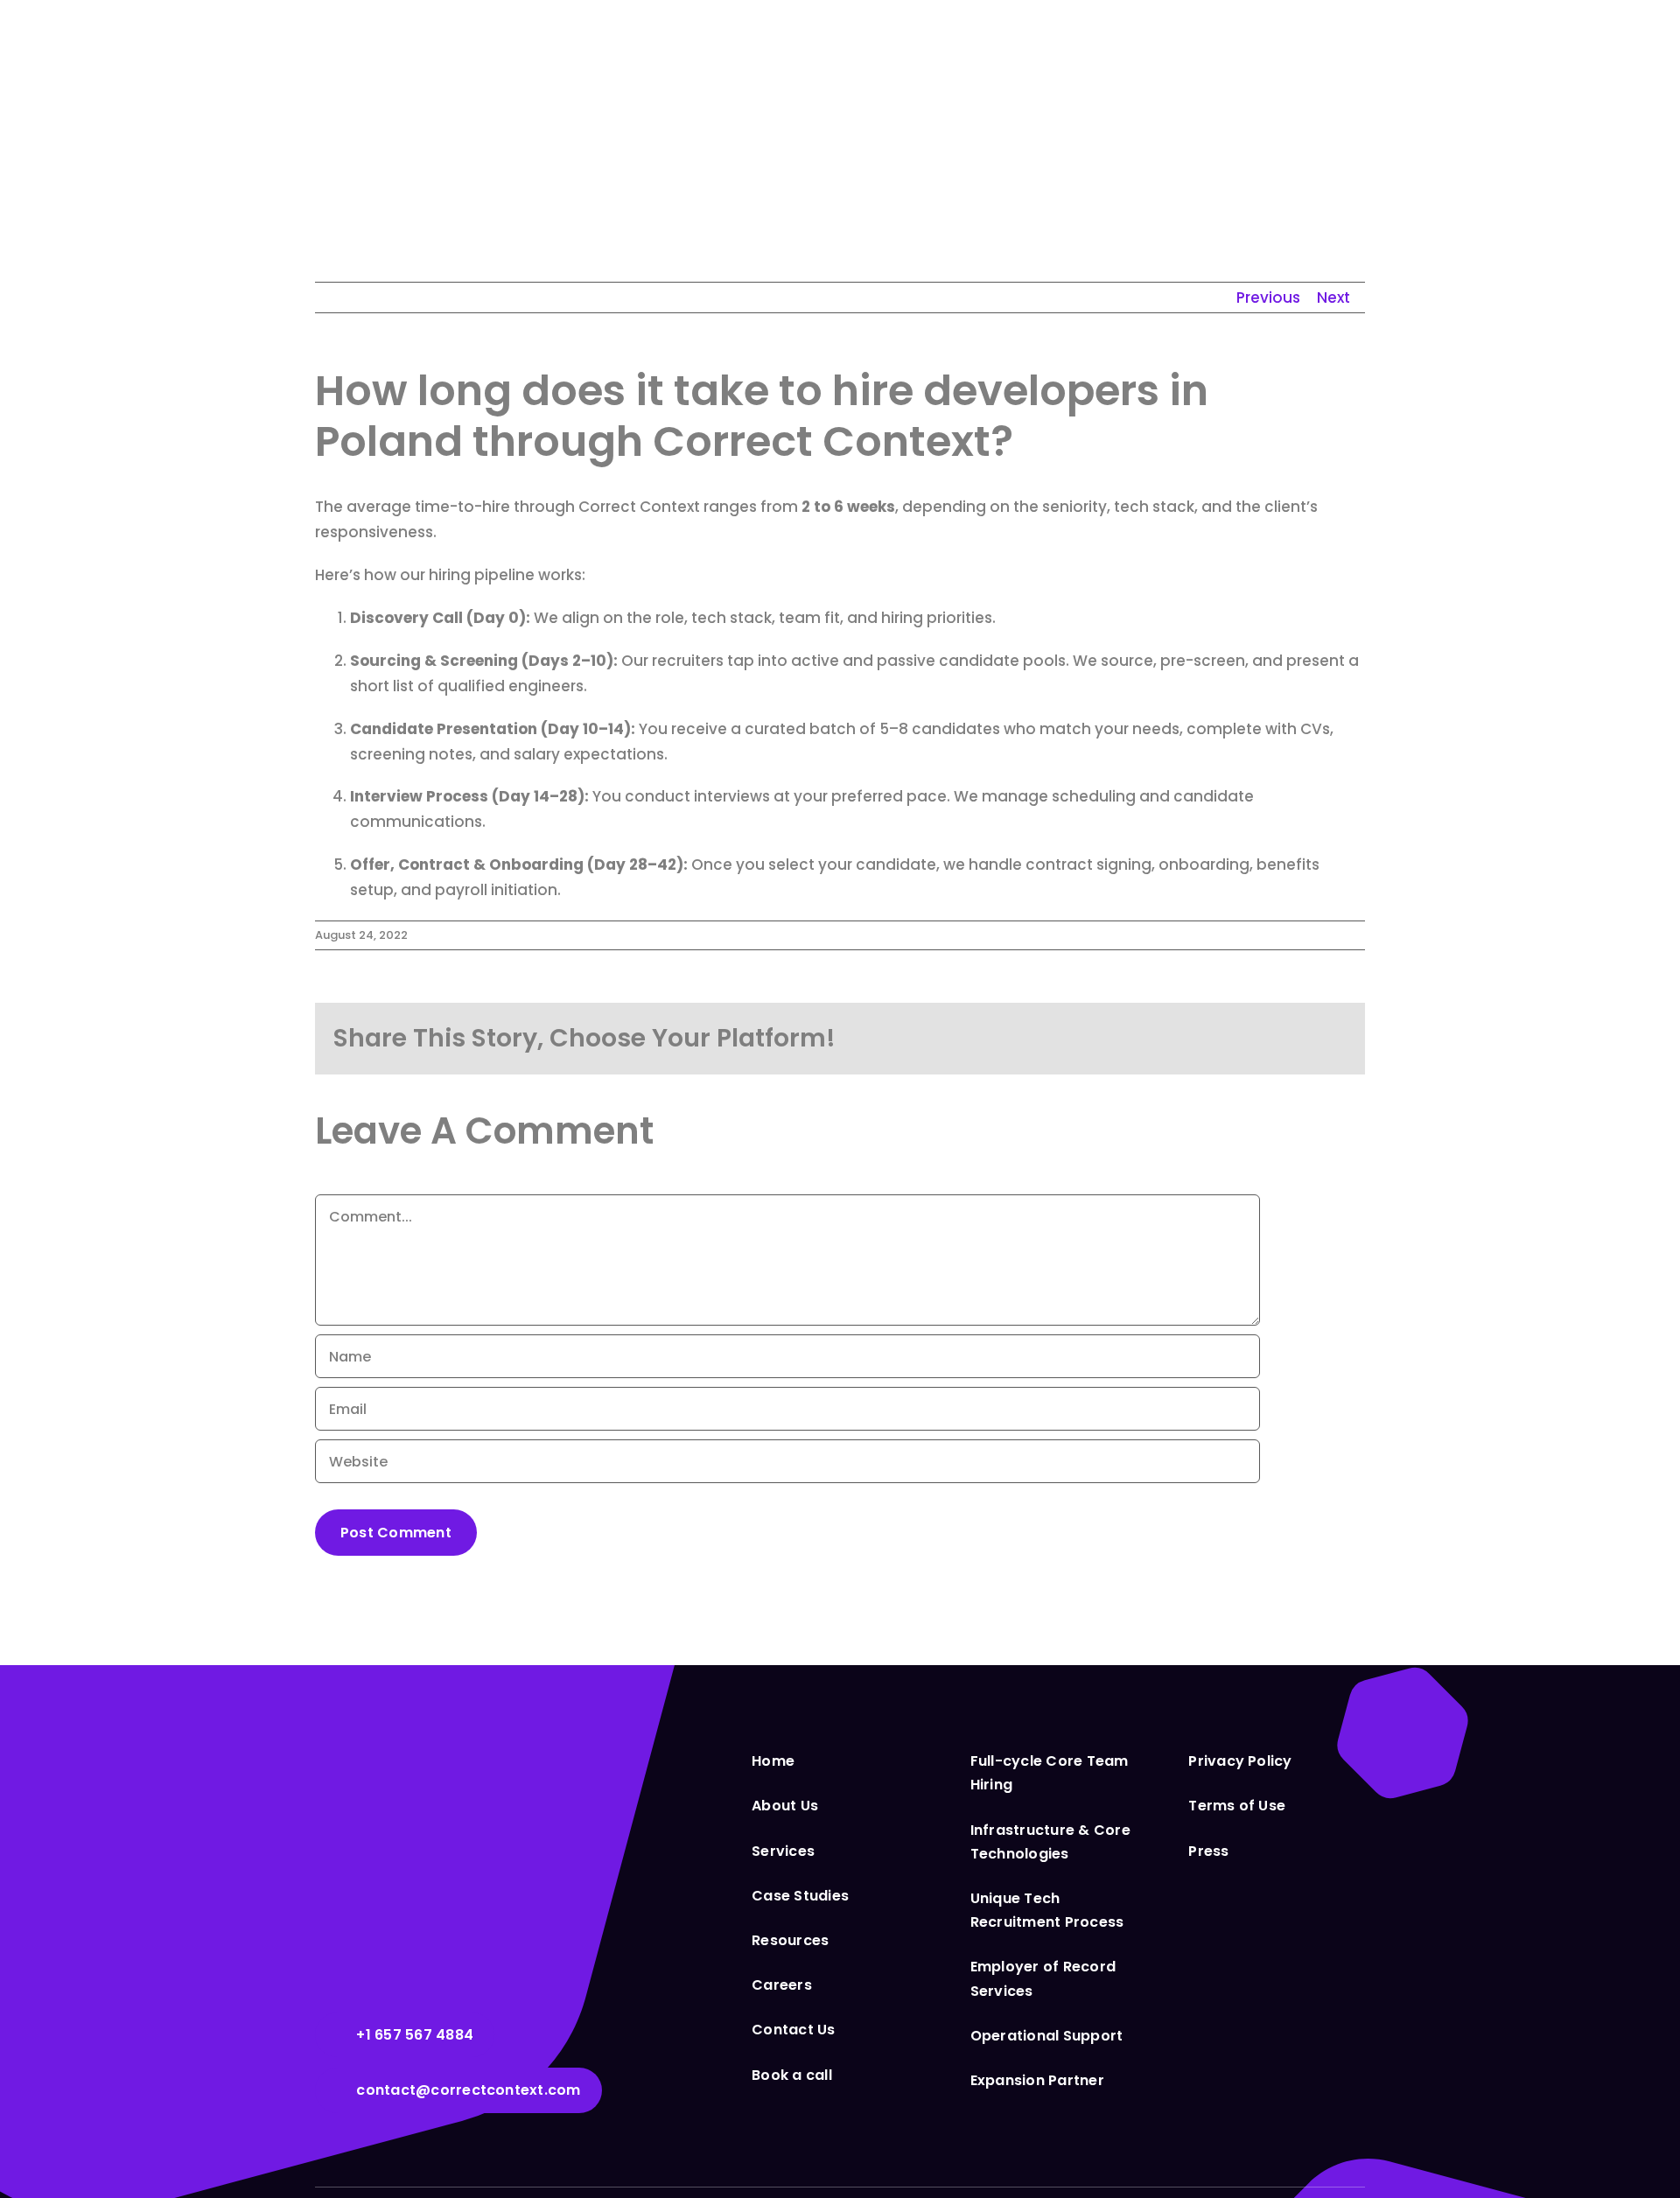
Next (1333, 297)
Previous (1268, 297)
